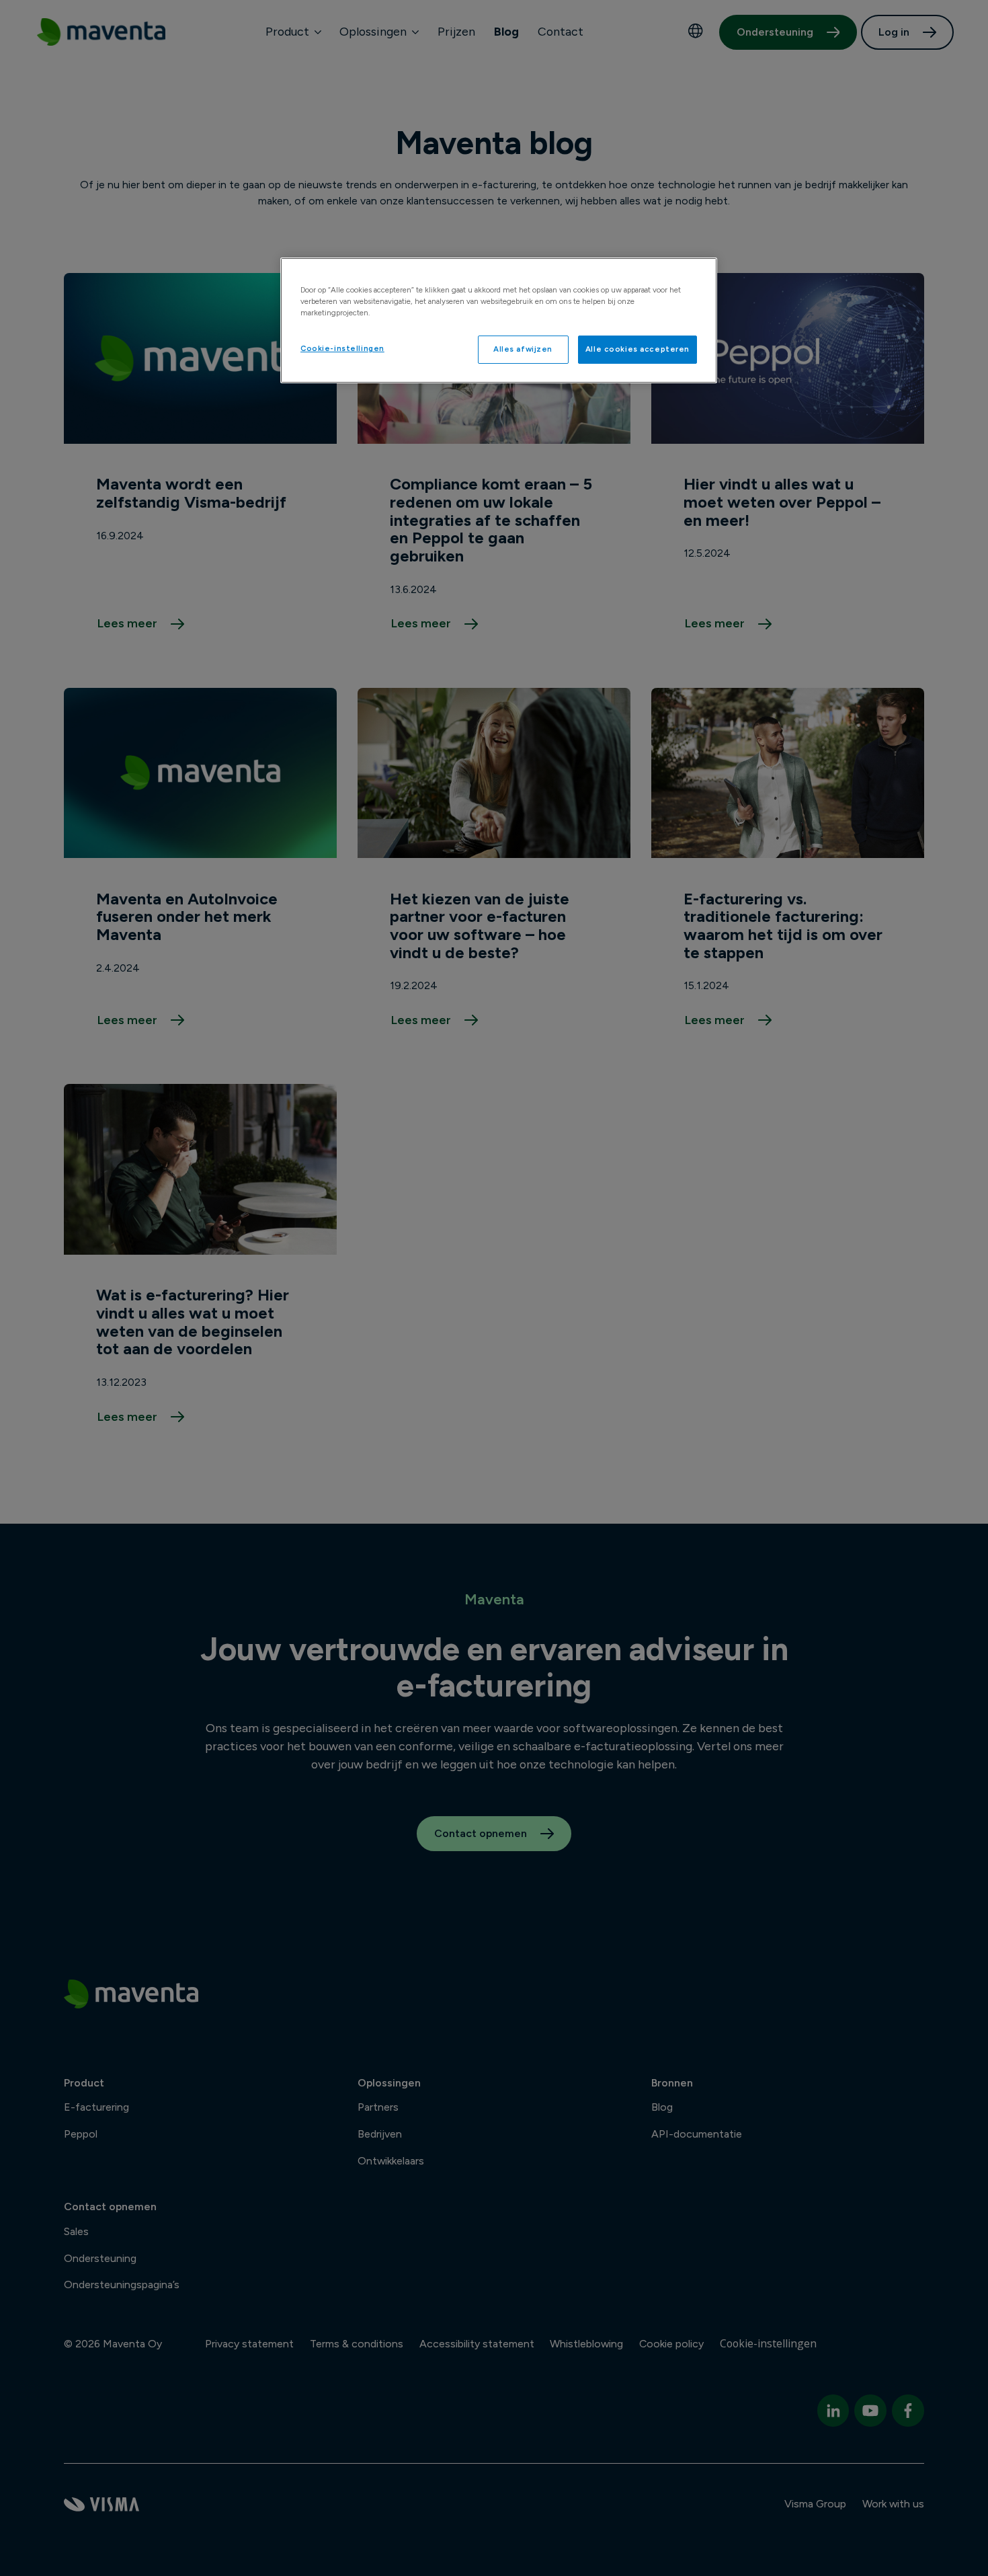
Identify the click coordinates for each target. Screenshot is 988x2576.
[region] (499, 320)
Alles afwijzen (523, 349)
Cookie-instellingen (342, 348)
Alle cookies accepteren (637, 349)
